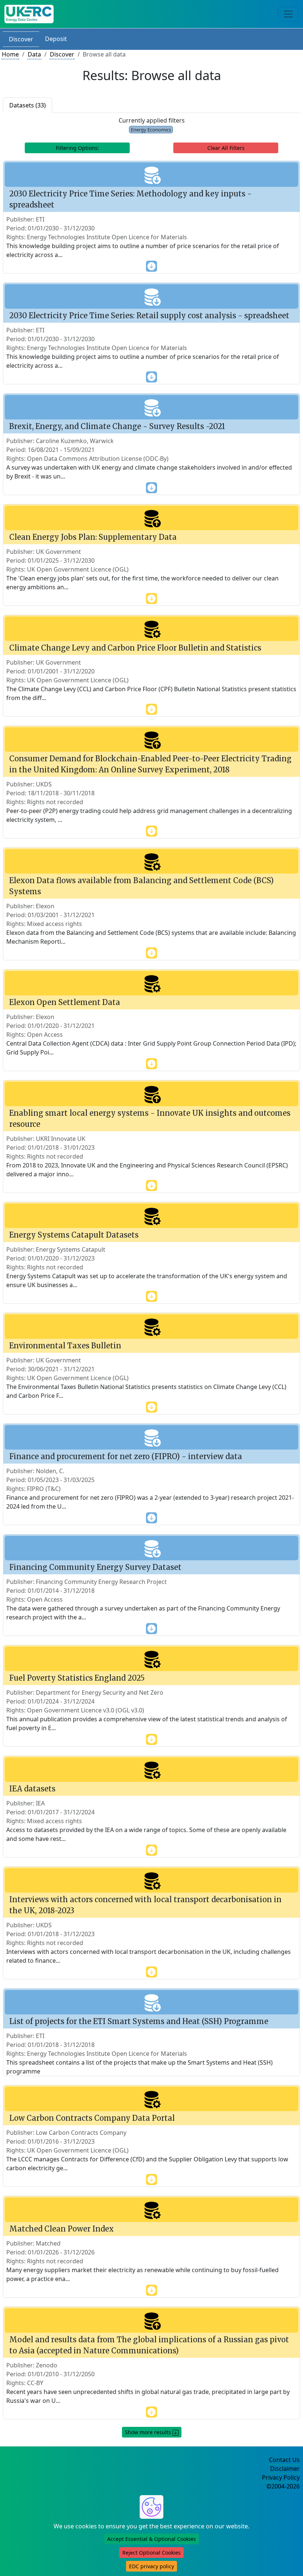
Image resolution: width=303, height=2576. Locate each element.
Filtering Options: (77, 148)
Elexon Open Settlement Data (65, 1002)
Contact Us (284, 2460)
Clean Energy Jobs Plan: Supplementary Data (93, 537)
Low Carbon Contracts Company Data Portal (92, 2118)
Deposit (56, 39)
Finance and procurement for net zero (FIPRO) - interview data (126, 1456)
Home (10, 54)
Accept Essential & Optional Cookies (151, 2539)
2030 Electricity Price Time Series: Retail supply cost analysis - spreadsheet (149, 315)
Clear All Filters (226, 148)
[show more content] (151, 265)
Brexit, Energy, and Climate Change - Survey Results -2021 (117, 426)
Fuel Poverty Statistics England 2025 (77, 1678)
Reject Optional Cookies (151, 2553)
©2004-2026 (283, 2486)
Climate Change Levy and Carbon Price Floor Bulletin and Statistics (135, 648)
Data (34, 54)
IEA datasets (32, 1789)
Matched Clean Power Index (62, 2229)
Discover (21, 39)
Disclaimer (285, 2469)
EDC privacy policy (151, 2566)
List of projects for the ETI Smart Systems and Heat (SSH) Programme (139, 2021)
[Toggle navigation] (288, 14)
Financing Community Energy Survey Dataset (95, 1567)
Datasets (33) (28, 105)
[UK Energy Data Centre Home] (29, 14)
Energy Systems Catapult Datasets (74, 1235)
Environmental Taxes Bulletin (65, 1346)
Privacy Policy (281, 2477)
